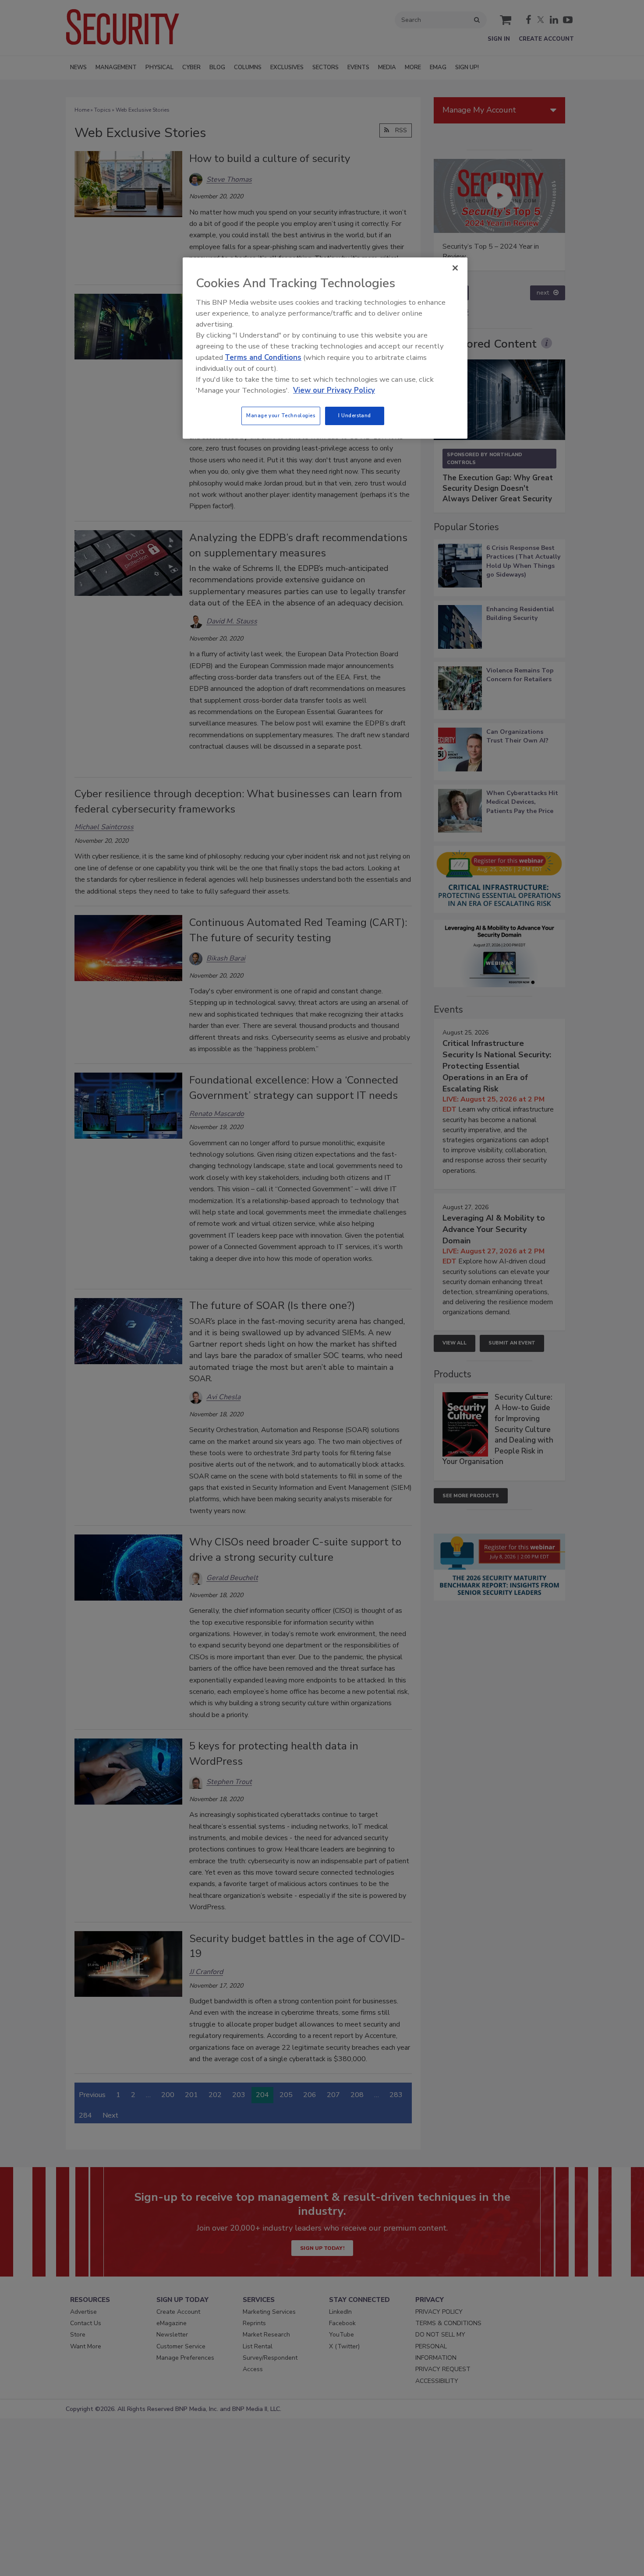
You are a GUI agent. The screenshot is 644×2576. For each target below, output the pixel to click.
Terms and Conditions (263, 357)
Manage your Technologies (281, 415)
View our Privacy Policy (334, 390)
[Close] (455, 268)
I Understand (355, 415)
